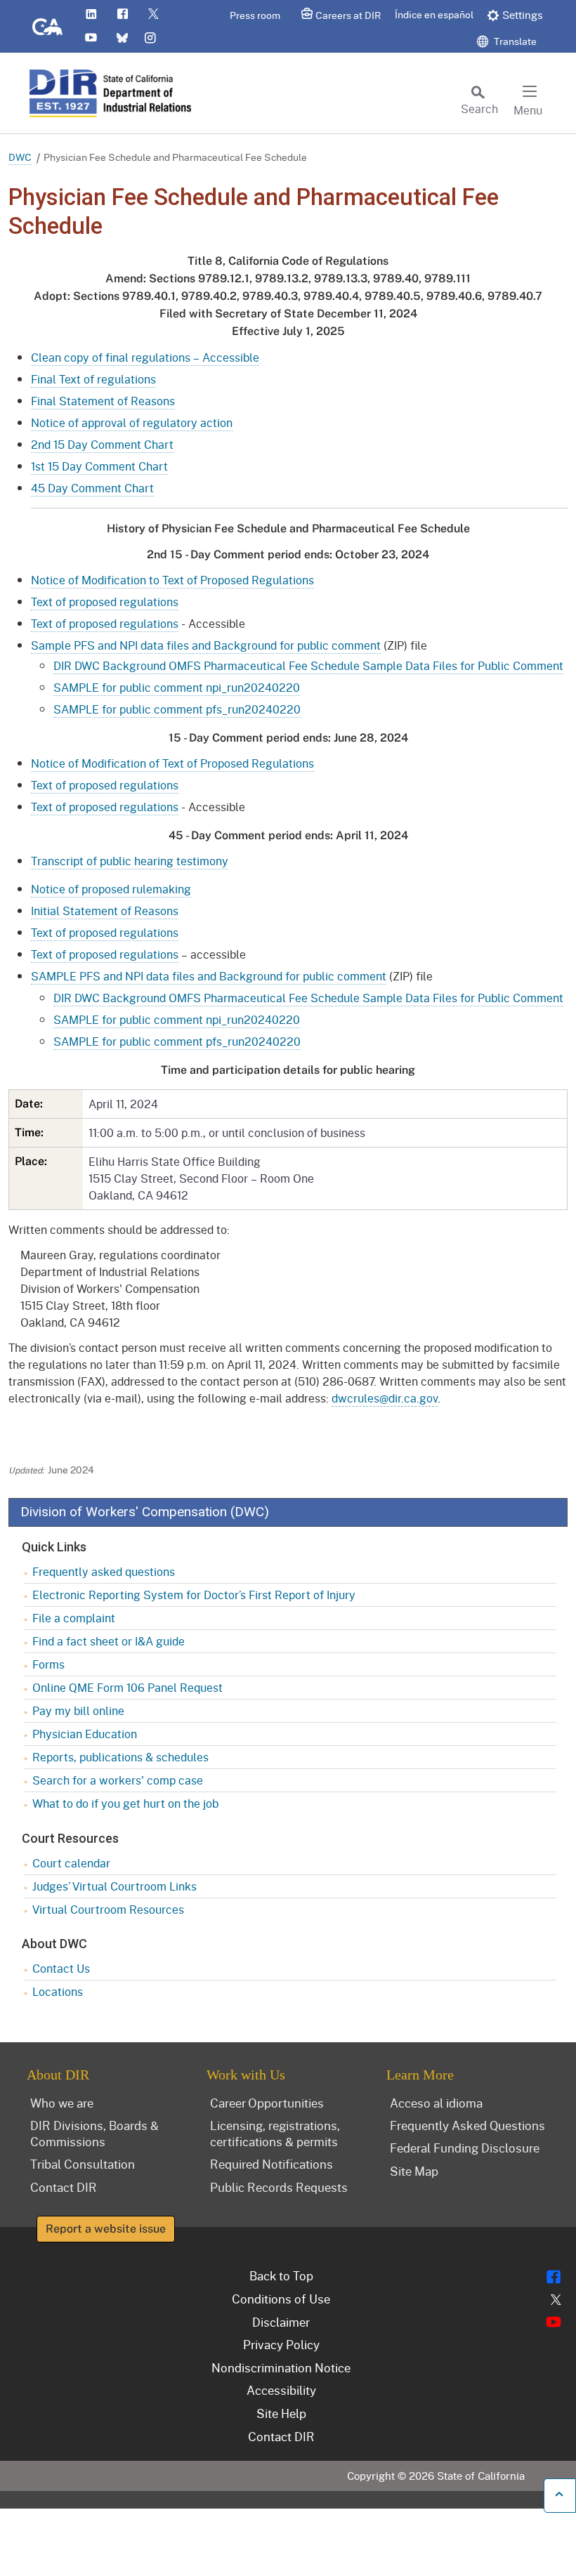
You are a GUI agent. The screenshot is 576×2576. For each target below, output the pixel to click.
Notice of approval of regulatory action (132, 422)
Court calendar (71, 1863)
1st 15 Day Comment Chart (99, 466)
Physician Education (85, 1734)
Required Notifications (271, 2164)
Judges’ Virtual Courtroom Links (114, 1886)
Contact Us (61, 1968)
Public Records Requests (279, 2187)
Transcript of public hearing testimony (130, 861)
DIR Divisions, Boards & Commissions (94, 2133)
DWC (20, 157)
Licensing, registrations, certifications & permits (275, 2133)
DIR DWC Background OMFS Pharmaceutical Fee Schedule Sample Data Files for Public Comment (308, 665)
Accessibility (281, 2390)
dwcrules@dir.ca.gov (385, 1398)
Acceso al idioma (436, 2103)
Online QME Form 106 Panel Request (127, 1687)
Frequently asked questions (104, 1571)
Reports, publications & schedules (120, 1757)
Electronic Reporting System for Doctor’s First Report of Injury (194, 1595)
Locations (58, 1991)
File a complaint (74, 1618)
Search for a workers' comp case (118, 1780)
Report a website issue (106, 2229)
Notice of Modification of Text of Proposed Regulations (172, 763)
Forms (48, 1664)
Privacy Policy (281, 2344)
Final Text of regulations (93, 379)
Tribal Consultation (83, 2164)
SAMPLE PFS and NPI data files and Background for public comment (209, 976)
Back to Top (281, 2275)
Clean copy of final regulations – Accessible (145, 357)
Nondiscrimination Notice (281, 2367)
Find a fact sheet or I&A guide (109, 1641)
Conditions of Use (281, 2299)
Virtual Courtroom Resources (108, 1909)
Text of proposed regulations (105, 602)
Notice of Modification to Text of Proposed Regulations (172, 580)
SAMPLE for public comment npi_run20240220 (177, 687)
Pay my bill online (78, 1710)
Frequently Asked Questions (467, 2125)
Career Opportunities (267, 2103)
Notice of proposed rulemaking (111, 889)
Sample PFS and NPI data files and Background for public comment (206, 645)
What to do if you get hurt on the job (125, 1803)
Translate (514, 41)
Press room (255, 15)
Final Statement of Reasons (103, 401)
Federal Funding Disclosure (465, 2148)
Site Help (281, 2413)
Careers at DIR (348, 15)
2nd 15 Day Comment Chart (102, 444)
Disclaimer (281, 2322)
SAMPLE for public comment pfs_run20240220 (177, 709)
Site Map (414, 2171)
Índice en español (434, 14)
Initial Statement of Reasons (105, 911)
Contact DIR (64, 2187)
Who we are (62, 2103)
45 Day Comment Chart (92, 488)
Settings (523, 15)
